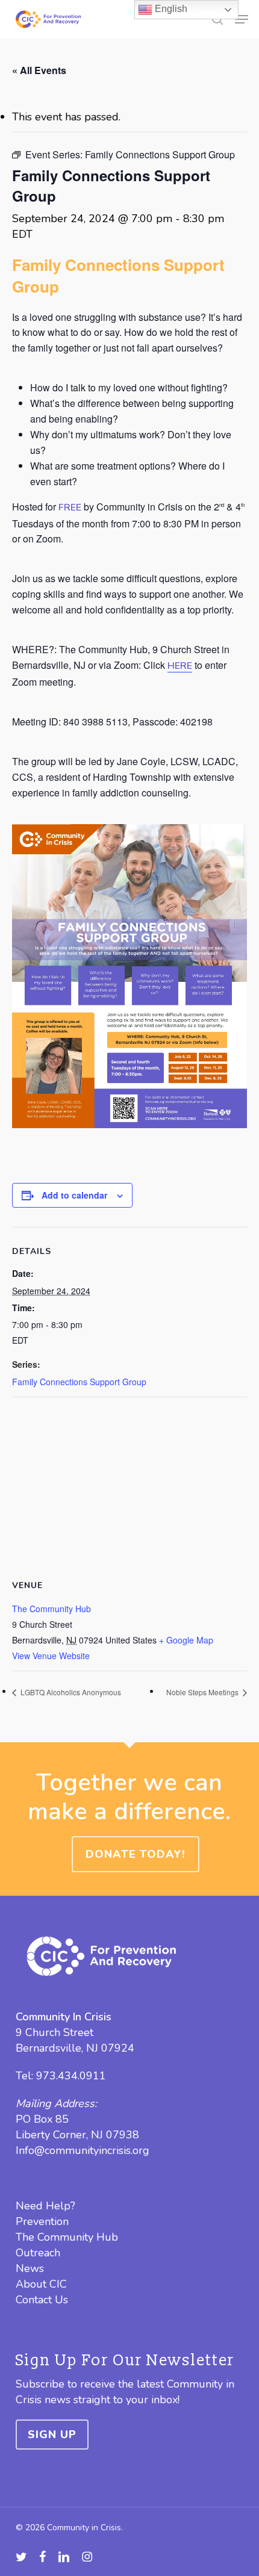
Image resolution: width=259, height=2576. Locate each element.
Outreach (38, 2253)
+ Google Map (186, 1640)
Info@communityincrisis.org (83, 2150)
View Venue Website (51, 1656)
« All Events (39, 70)
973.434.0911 (71, 2076)
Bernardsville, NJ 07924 (75, 2048)
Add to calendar (74, 1195)
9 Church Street (55, 2032)
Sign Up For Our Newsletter (125, 2360)
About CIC (41, 2284)
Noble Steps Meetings (203, 1692)
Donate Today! (136, 1854)
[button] (242, 19)
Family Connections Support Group (79, 1382)
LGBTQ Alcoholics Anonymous (70, 1692)
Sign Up (52, 2435)
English (170, 9)
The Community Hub (51, 1609)
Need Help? (45, 2206)
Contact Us (42, 2300)
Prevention (42, 2221)
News (30, 2268)
